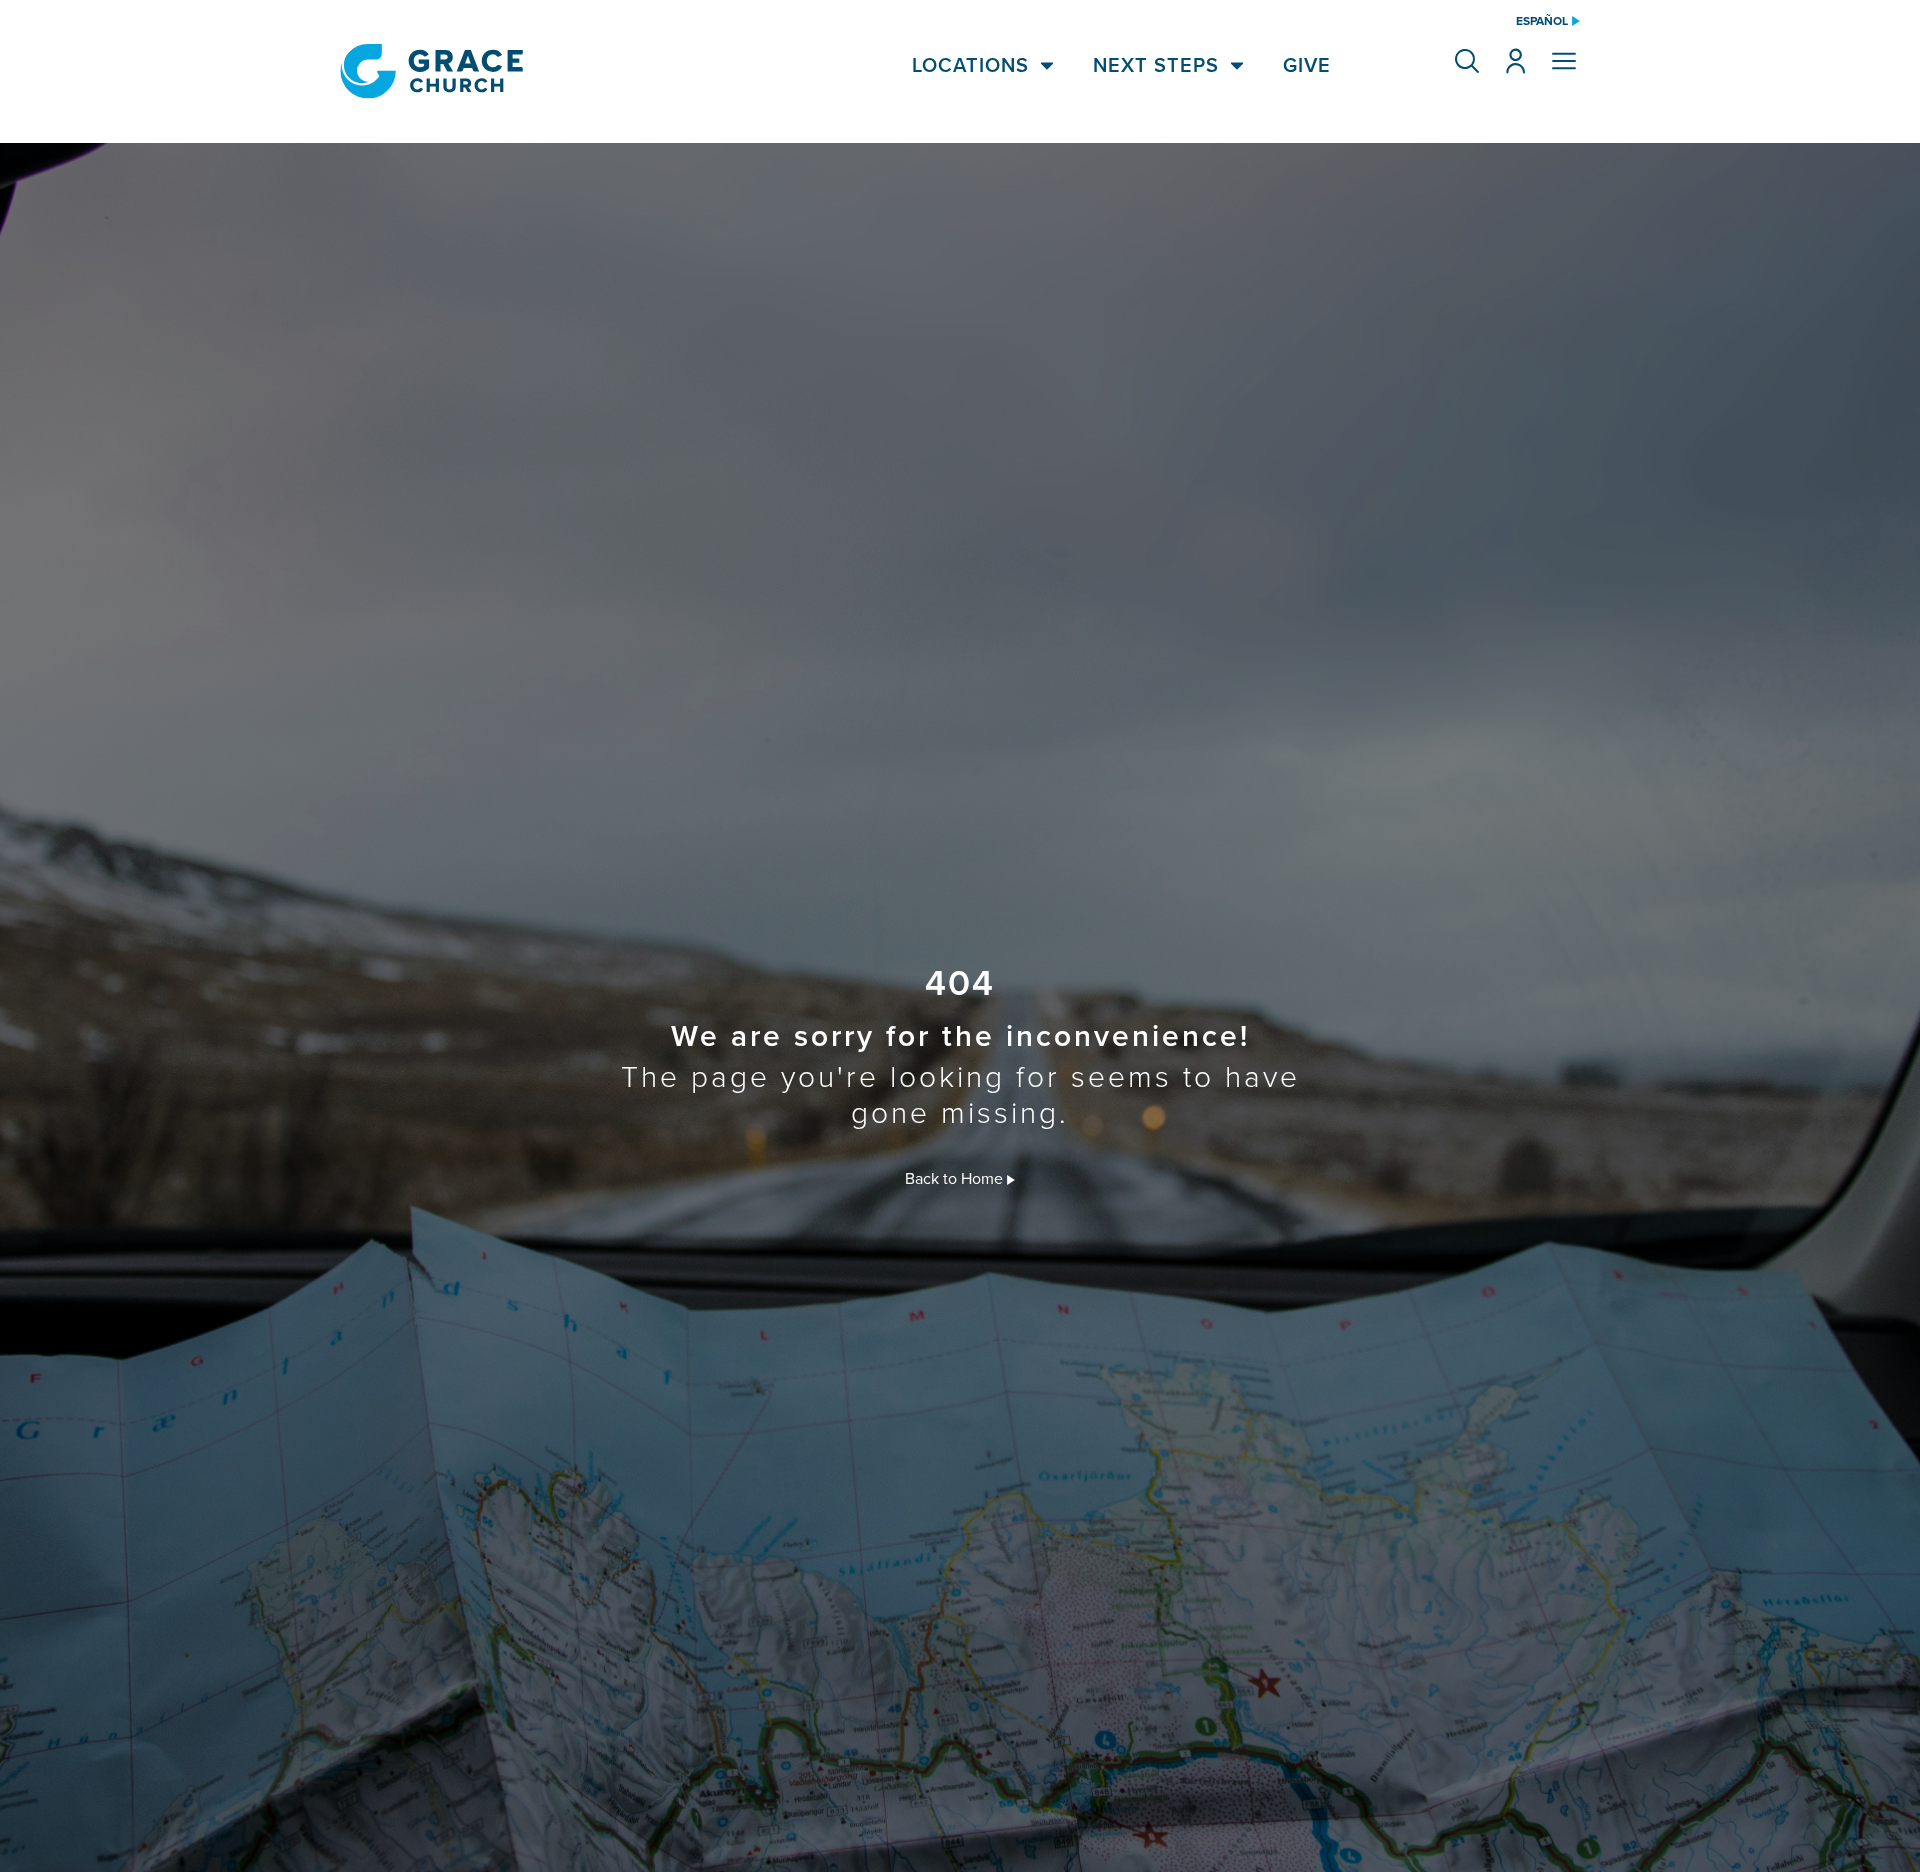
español (1542, 21)
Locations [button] (970, 65)
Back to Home (956, 1178)
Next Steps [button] (1156, 65)
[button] (1467, 61)
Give (1307, 65)
